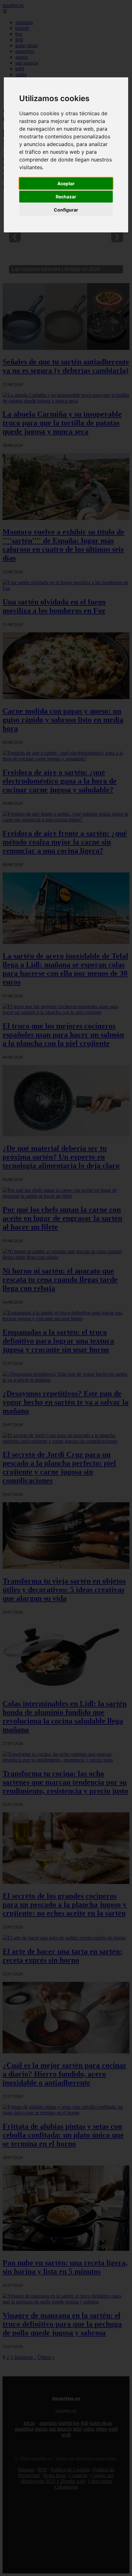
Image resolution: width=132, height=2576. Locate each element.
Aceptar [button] (66, 183)
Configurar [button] (66, 210)
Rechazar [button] (66, 197)
